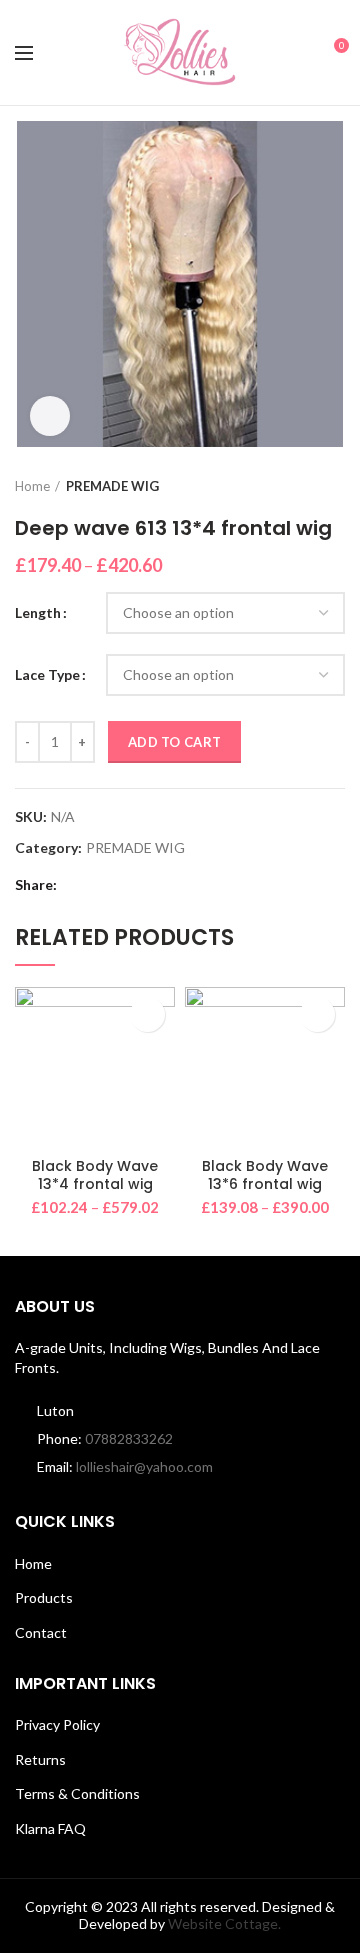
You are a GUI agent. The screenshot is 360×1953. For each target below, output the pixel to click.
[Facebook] (77, 885)
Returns (40, 1759)
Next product (335, 486)
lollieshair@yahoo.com (144, 1466)
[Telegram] (177, 885)
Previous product (295, 486)
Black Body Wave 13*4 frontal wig (95, 1175)
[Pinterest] (127, 885)
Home (32, 486)
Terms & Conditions (77, 1793)
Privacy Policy (57, 1724)
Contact (41, 1632)
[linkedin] (152, 885)
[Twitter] (102, 885)
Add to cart (174, 742)
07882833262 (129, 1438)
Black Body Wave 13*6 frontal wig (265, 1175)
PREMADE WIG (112, 486)
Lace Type (47, 674)
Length (38, 612)
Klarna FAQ (50, 1828)
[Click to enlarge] (50, 416)
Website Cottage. (224, 1923)
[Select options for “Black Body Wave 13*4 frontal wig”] (147, 1014)
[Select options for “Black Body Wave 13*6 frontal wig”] (317, 1014)
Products (44, 1597)
